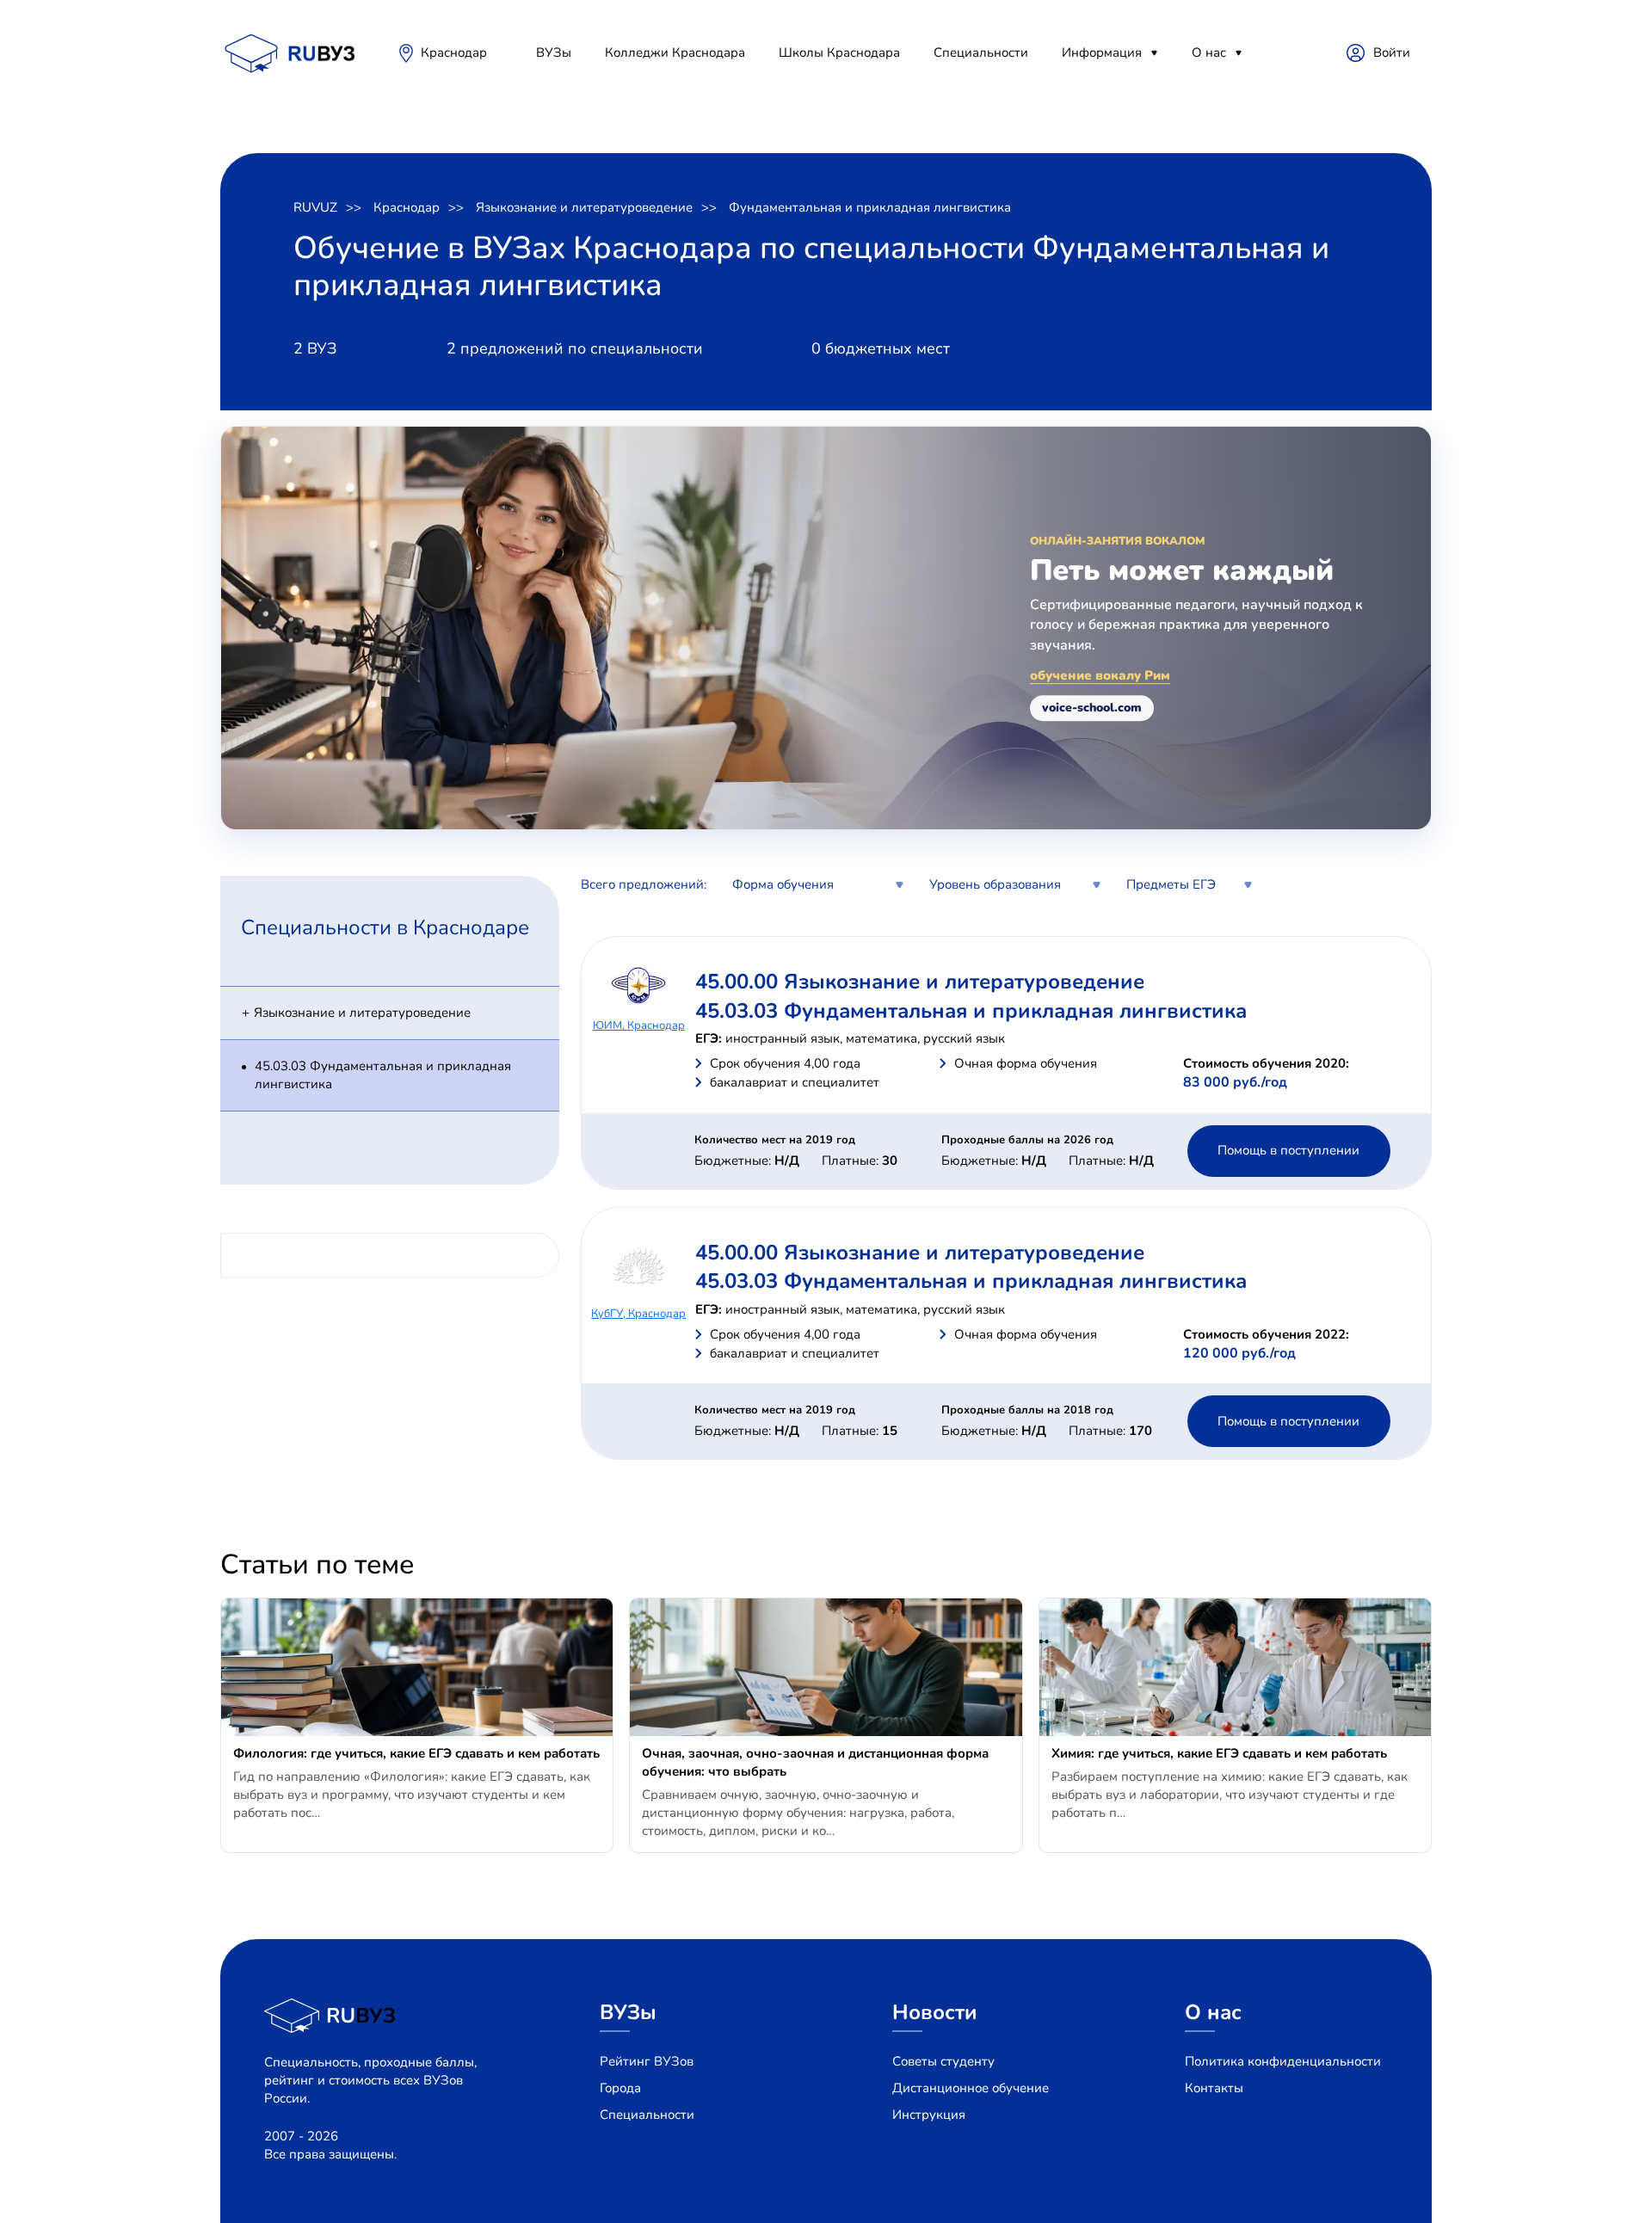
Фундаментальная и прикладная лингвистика (870, 207)
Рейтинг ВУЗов (647, 2061)
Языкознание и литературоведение (584, 207)
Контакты (1214, 2088)
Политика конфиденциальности (1283, 2061)
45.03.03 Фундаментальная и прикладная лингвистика (383, 1075)
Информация (1102, 52)
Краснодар (454, 52)
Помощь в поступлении (1288, 1150)
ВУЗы (554, 52)
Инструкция (929, 2115)
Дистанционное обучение (971, 2088)
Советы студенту (943, 2061)
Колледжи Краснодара (675, 52)
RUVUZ (315, 207)
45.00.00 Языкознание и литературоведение (920, 982)
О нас (1209, 52)
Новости (935, 2012)
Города (620, 2088)
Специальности (981, 52)
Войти (1392, 52)
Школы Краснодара (839, 52)
